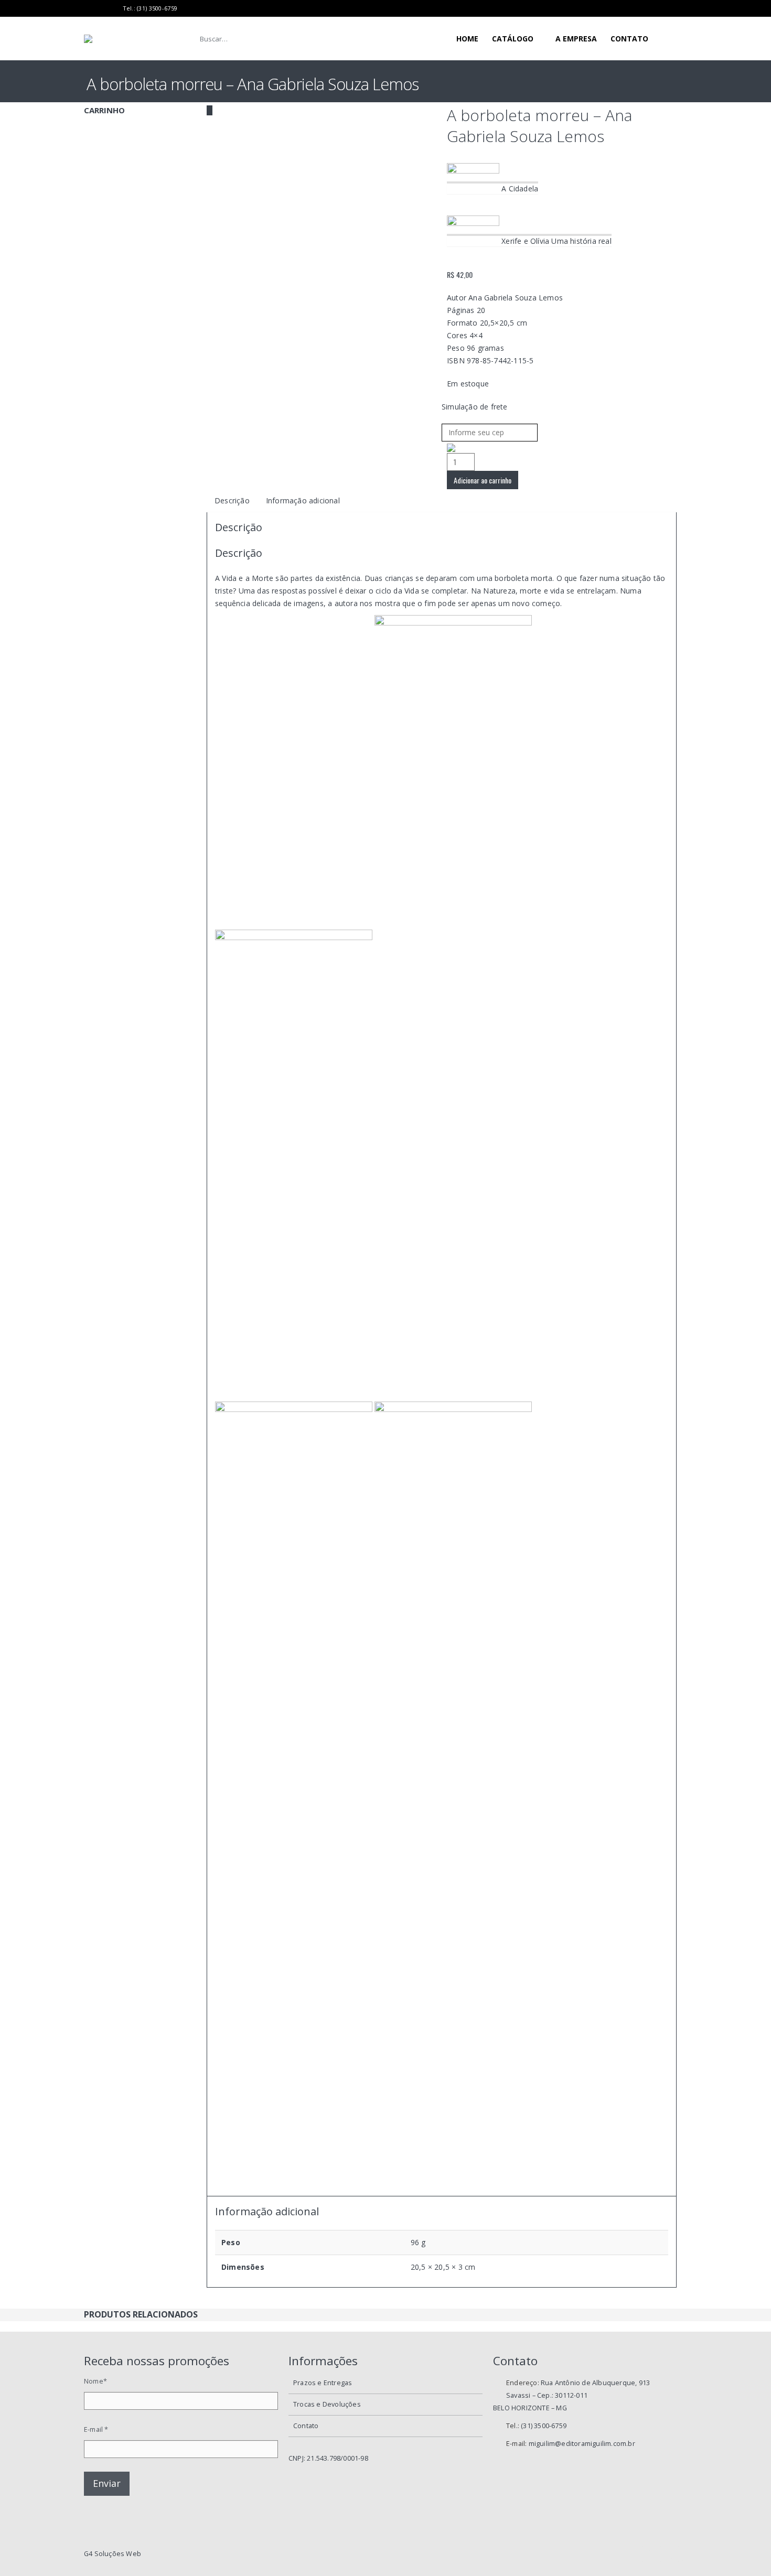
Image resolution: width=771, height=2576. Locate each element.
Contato (629, 39)
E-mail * (96, 2429)
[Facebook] (88, 8)
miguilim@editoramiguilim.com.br (582, 2444)
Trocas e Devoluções (327, 2404)
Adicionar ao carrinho (483, 480)
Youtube (660, 2554)
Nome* (95, 2381)
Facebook (642, 2554)
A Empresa (576, 39)
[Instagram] (114, 8)
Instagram (678, 2554)
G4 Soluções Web (113, 2554)
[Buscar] (360, 39)
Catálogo (513, 39)
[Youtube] (101, 8)
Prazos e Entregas (323, 2383)
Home (467, 39)
